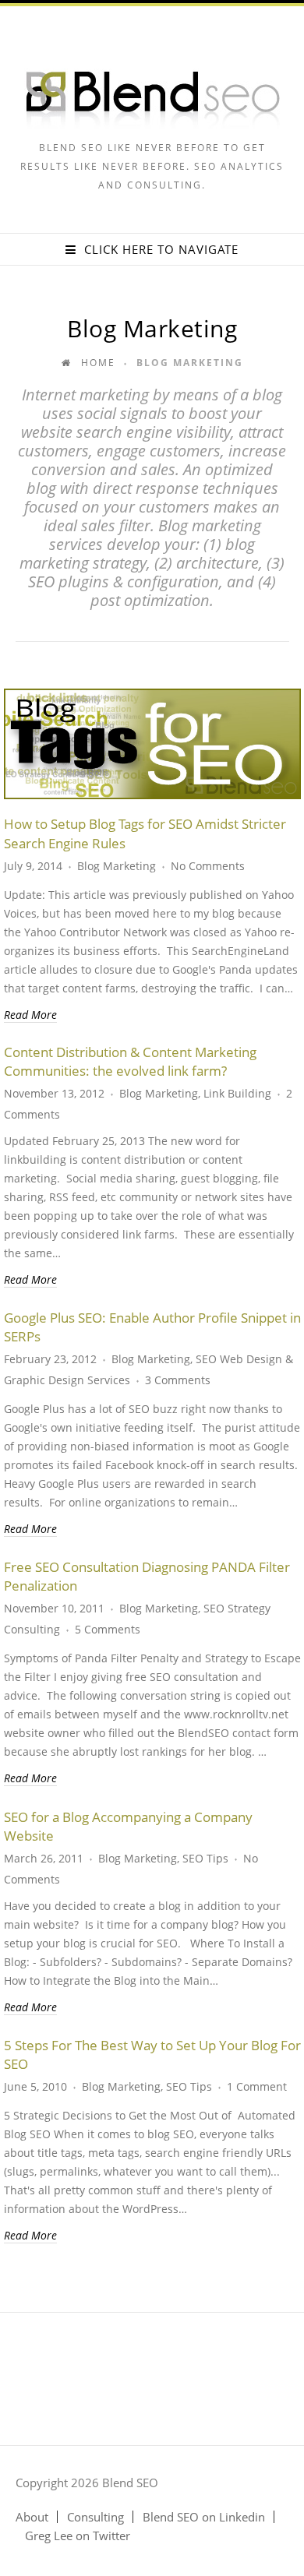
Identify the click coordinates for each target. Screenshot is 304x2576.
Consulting (95, 2517)
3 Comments (178, 1380)
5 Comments (108, 1629)
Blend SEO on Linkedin (204, 2517)
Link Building (237, 1093)
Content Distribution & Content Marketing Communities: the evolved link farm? (130, 1061)
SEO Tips (205, 1858)
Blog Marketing (117, 866)
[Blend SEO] (152, 124)
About (32, 2517)
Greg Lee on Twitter (78, 2535)
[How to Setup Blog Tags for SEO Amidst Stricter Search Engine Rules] (152, 744)
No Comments (208, 866)
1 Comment (257, 2086)
